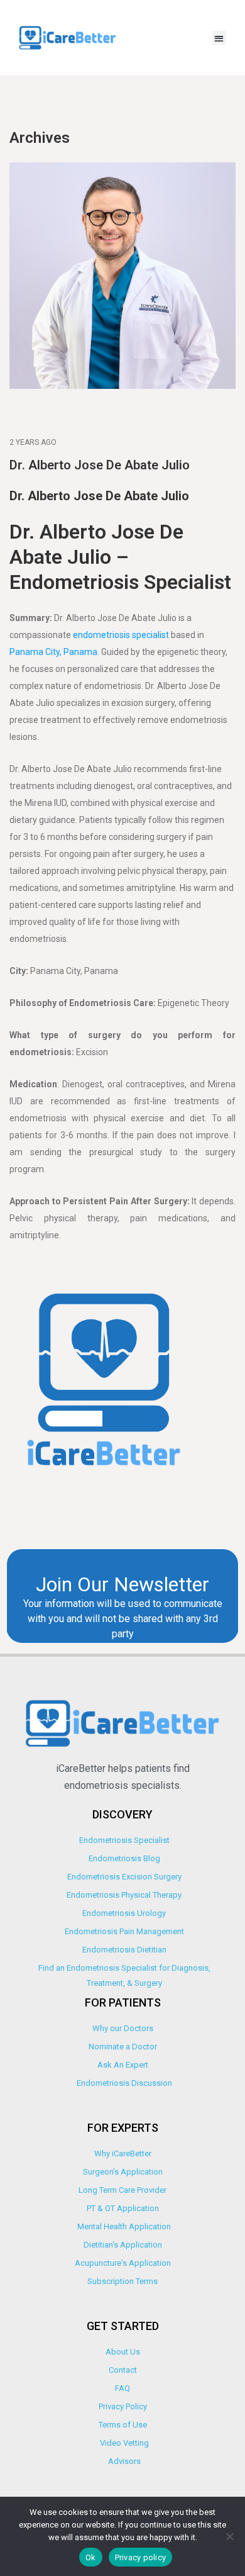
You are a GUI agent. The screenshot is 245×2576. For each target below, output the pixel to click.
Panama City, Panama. (54, 652)
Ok (91, 2557)
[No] (229, 2536)
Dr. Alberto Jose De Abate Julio (100, 465)
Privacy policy (141, 2557)
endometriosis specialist (121, 635)
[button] (220, 38)
